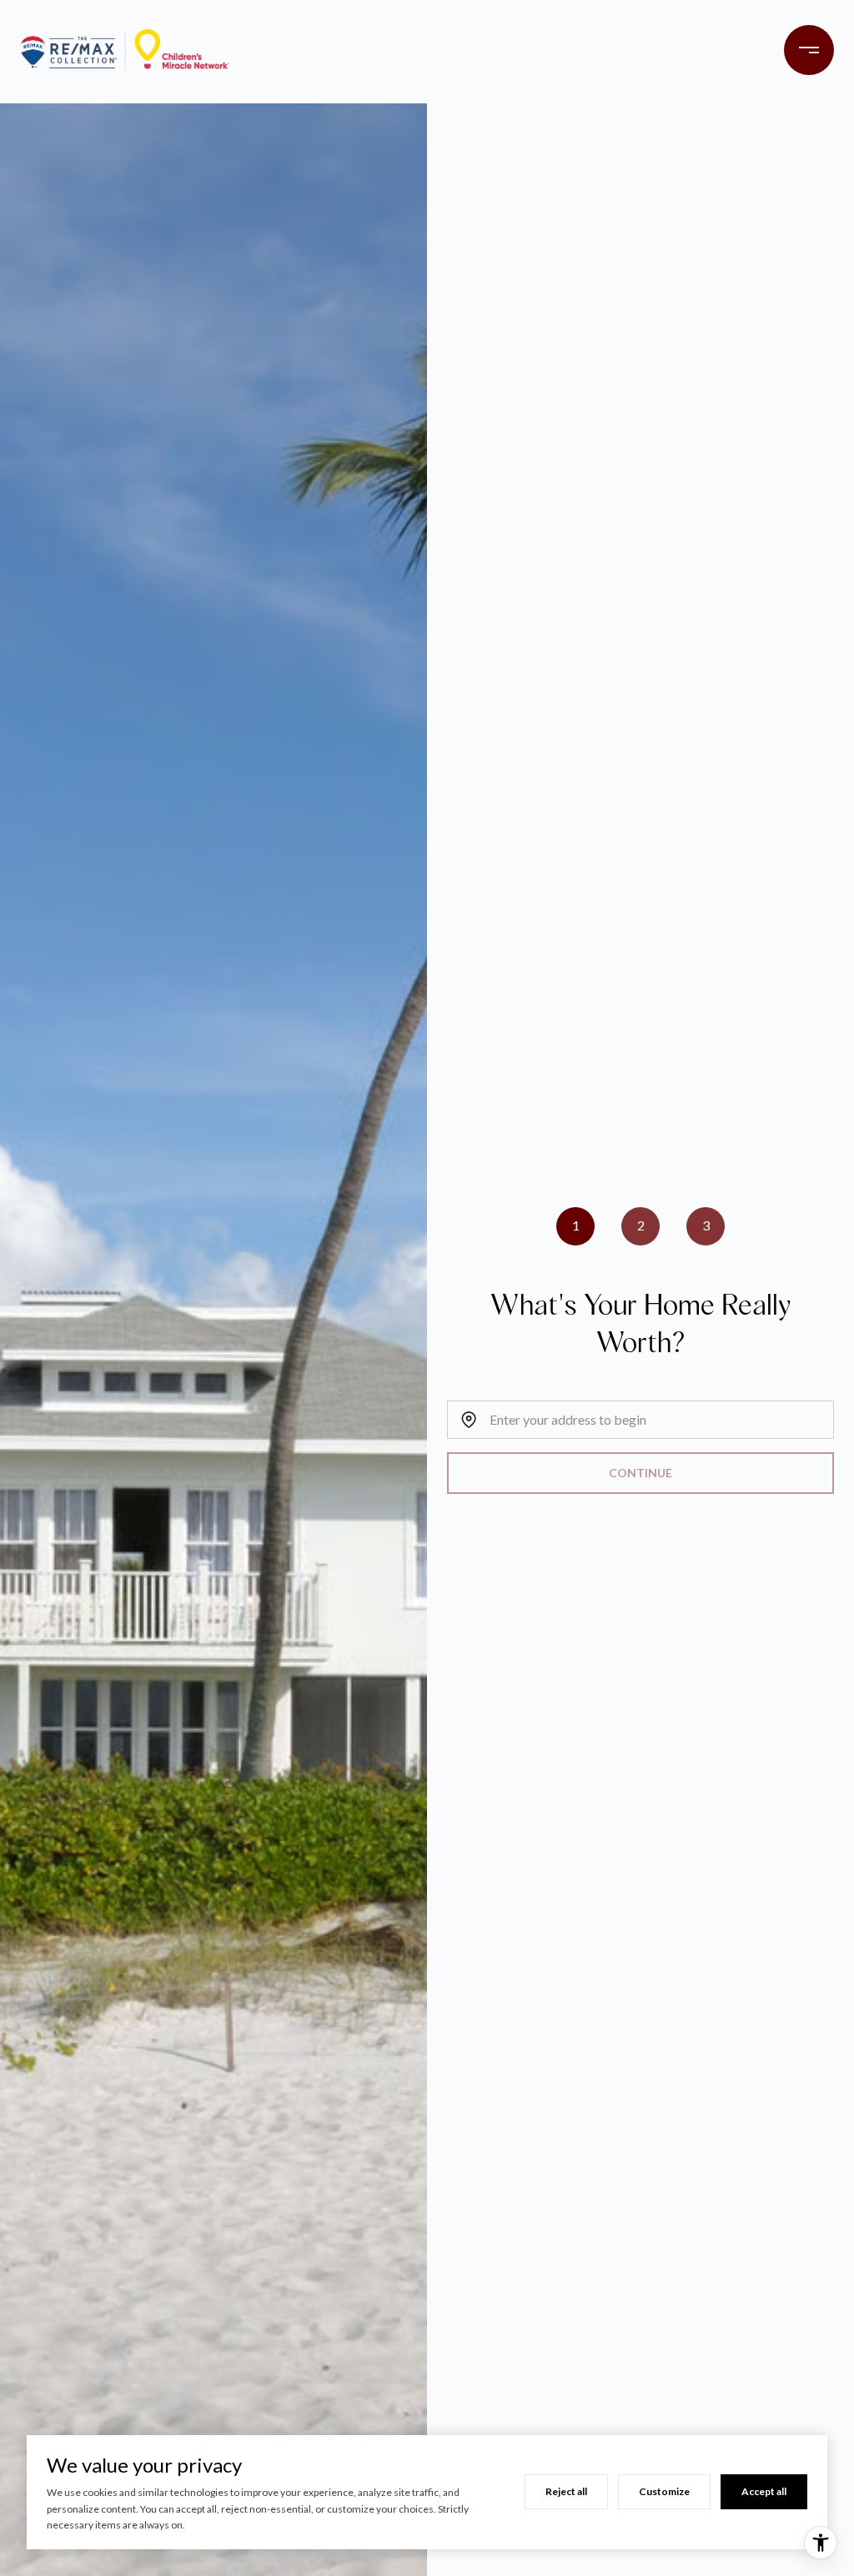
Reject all (566, 2491)
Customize (664, 2491)
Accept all (764, 2491)
